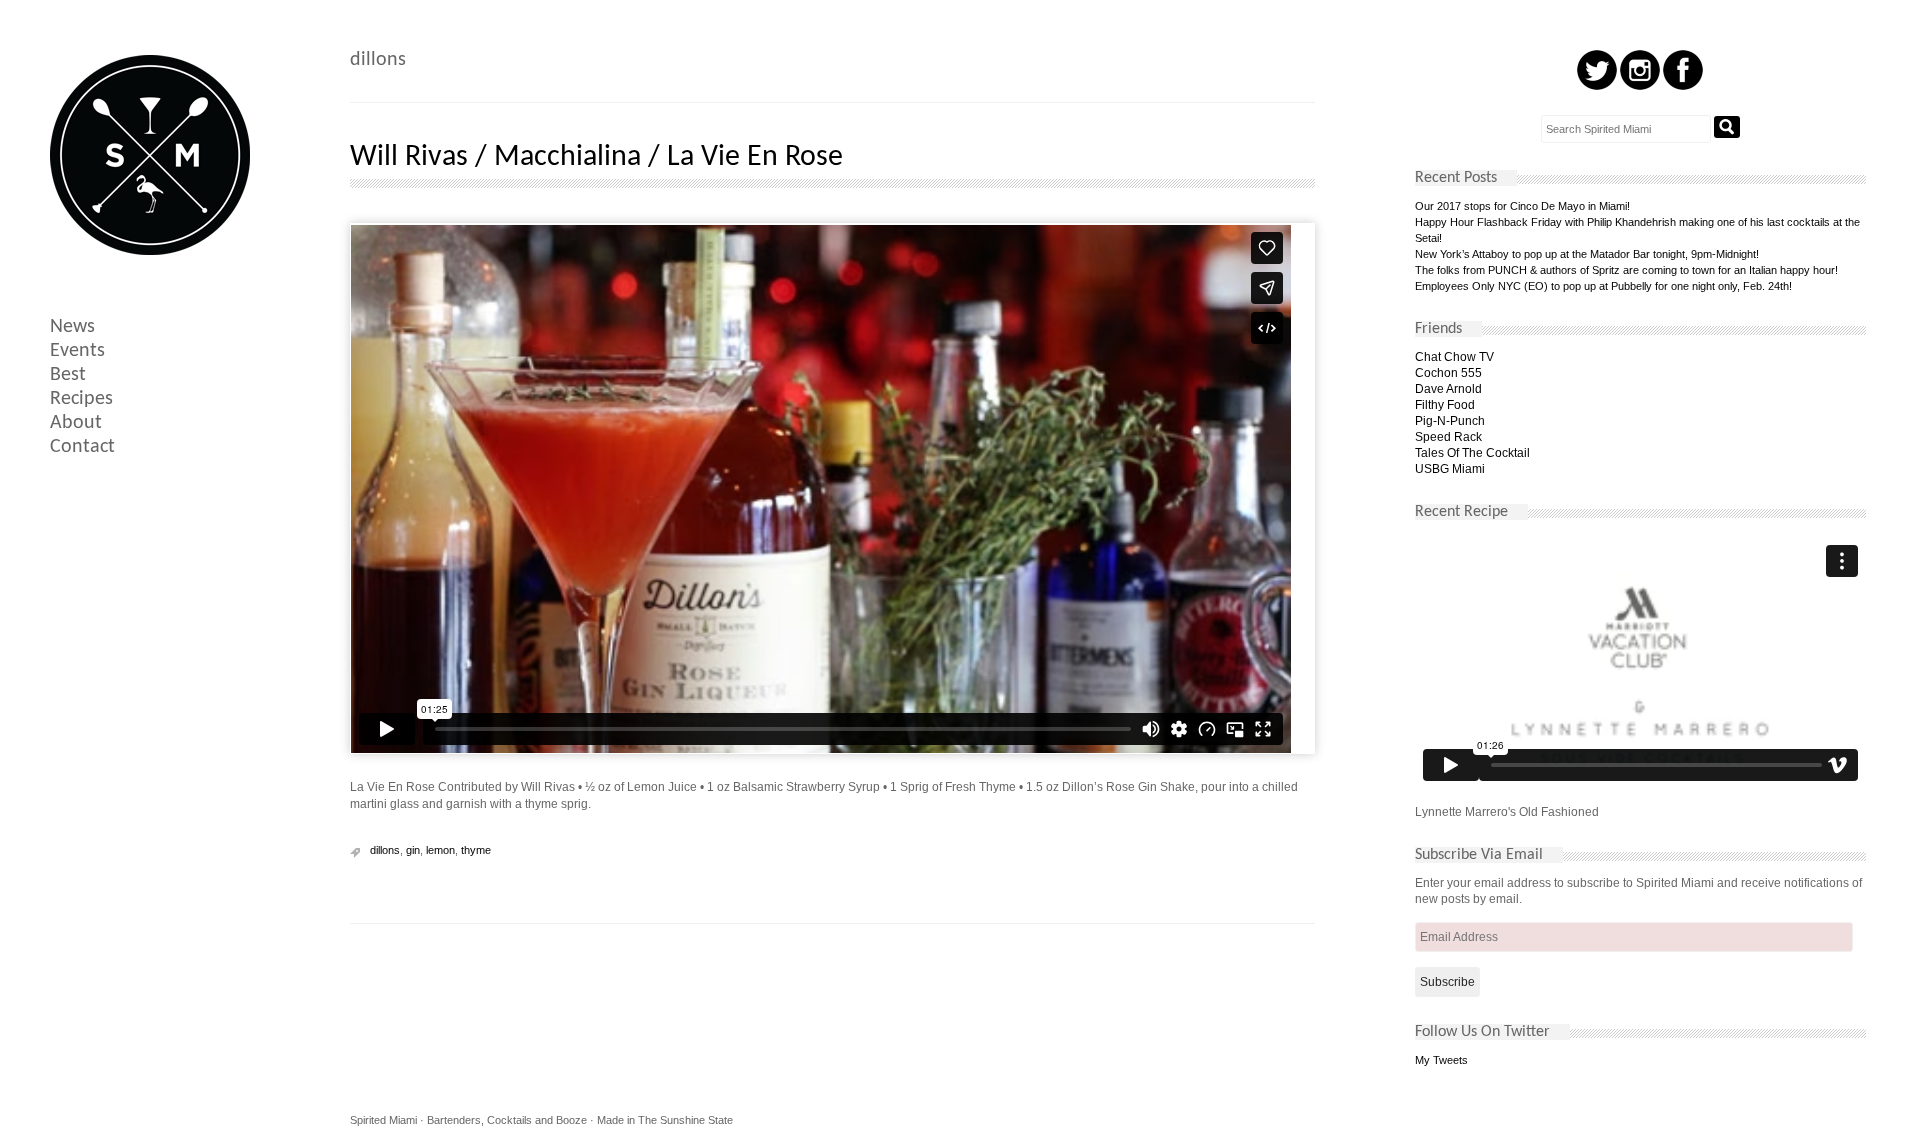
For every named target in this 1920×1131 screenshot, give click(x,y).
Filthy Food (1445, 405)
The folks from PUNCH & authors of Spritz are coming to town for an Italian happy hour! (1626, 270)
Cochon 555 (1448, 373)
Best (68, 375)
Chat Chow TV (1454, 357)
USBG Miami (1450, 469)
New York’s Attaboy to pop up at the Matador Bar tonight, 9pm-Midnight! (1587, 254)
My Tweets (1441, 1060)
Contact (82, 447)
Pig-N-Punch (1450, 421)
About (76, 423)
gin (413, 850)
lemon (440, 850)
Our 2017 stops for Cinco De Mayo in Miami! (1522, 206)
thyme (476, 850)
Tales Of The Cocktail (1472, 453)
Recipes (81, 399)
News (72, 327)
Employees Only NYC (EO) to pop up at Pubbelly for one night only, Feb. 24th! (1603, 286)
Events (77, 351)
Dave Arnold (1448, 389)
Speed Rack (1448, 437)
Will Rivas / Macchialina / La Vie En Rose (596, 157)
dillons (385, 850)
